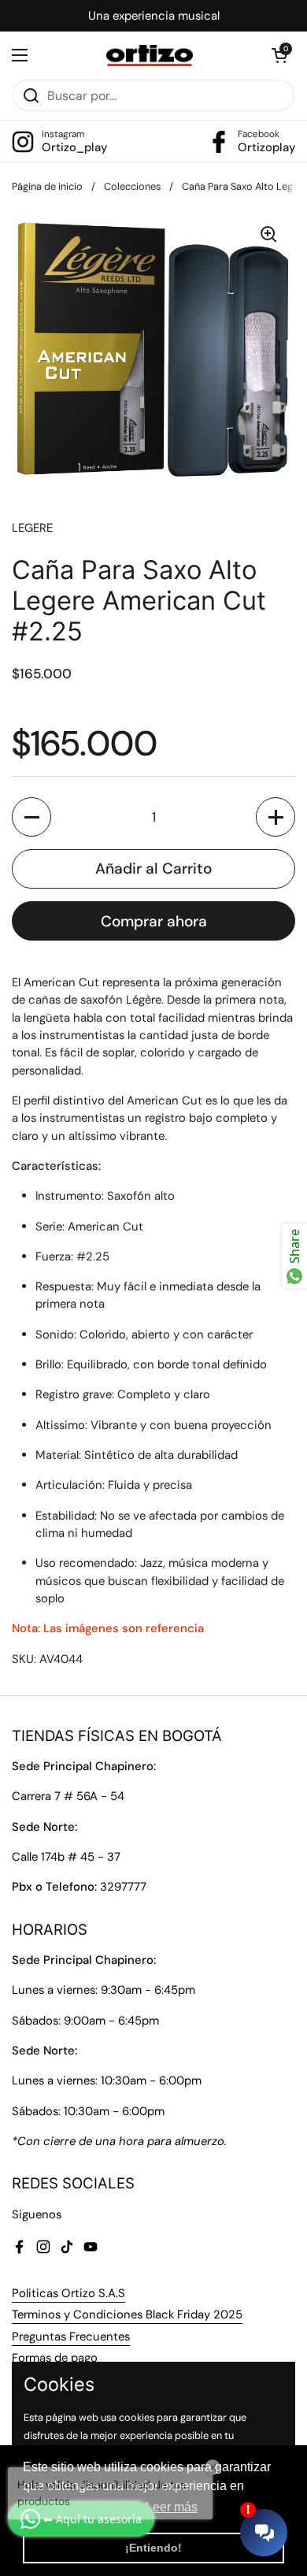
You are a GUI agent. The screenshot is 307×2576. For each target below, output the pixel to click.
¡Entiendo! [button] (153, 2548)
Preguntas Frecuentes (71, 2337)
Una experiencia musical (154, 16)
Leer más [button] (172, 2507)
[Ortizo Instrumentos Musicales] (150, 56)
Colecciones (132, 186)
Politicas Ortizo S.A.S (68, 2293)
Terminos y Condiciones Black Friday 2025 (127, 2314)
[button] (279, 55)
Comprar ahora (154, 921)
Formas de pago (55, 2358)
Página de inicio (47, 186)
